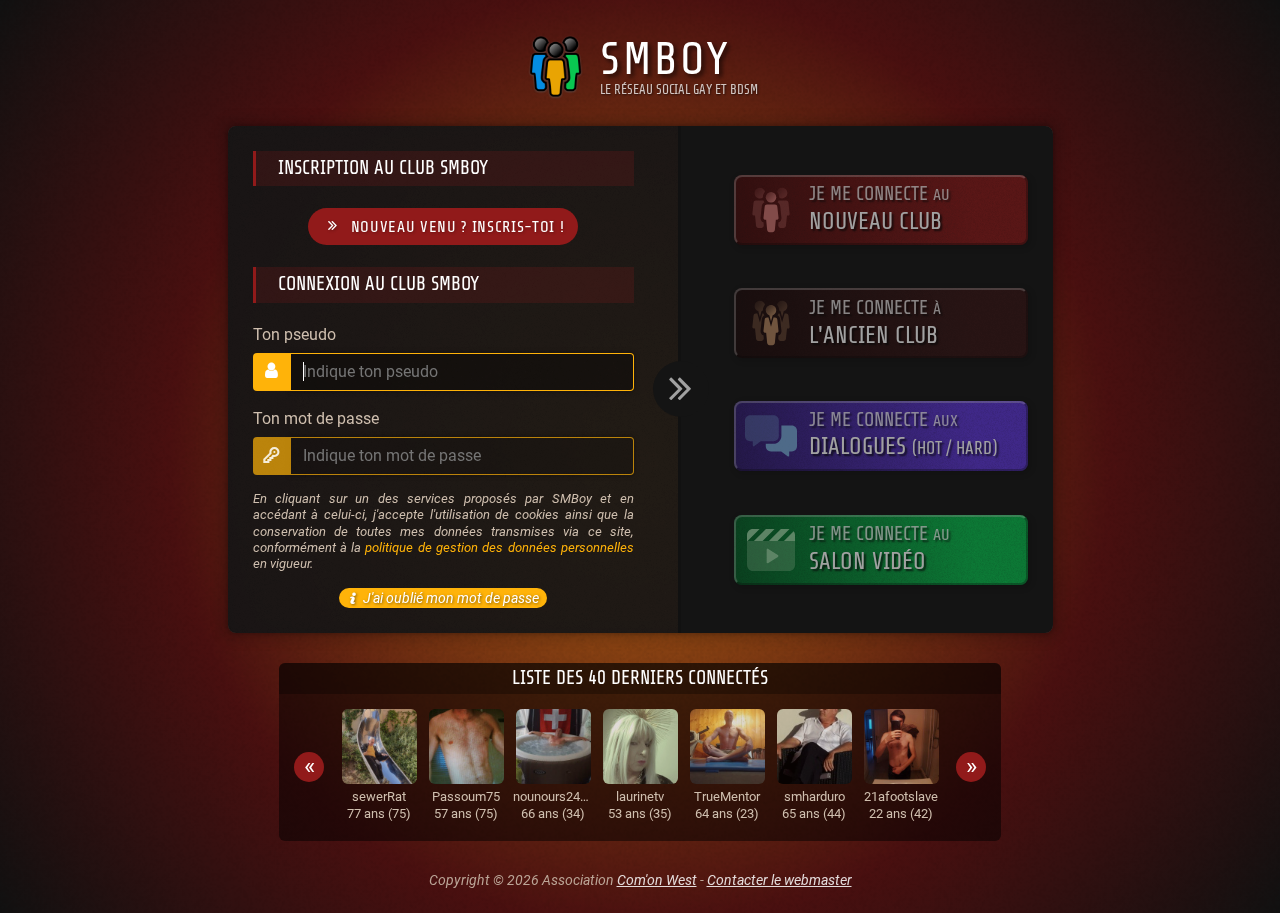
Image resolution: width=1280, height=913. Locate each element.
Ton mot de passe (316, 419)
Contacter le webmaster (779, 880)
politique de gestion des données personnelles (499, 547)
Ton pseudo (294, 335)
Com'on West (657, 880)
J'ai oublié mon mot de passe (451, 598)
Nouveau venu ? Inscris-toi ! (458, 227)
